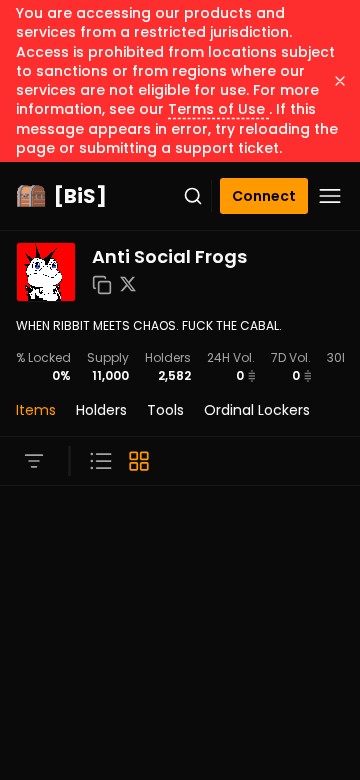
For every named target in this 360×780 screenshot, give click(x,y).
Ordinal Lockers (257, 410)
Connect (264, 196)
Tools (165, 410)
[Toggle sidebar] (34, 461)
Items (36, 410)
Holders (101, 410)
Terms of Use (218, 109)
